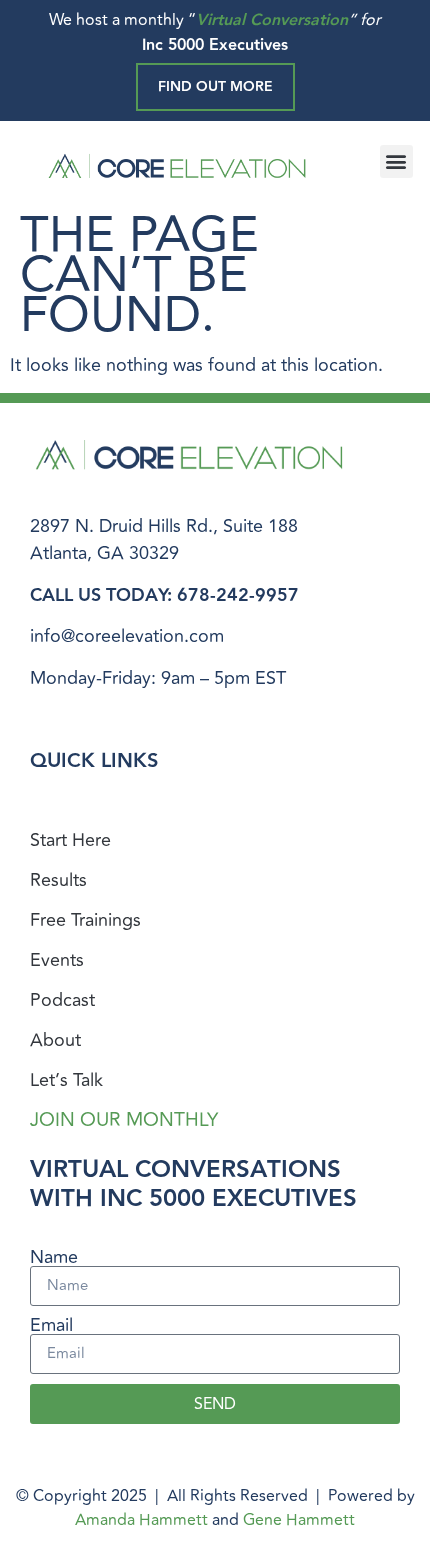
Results (58, 880)
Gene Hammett (299, 1520)
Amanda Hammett (141, 1520)
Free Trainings (85, 920)
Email (51, 1325)
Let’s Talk (66, 1080)
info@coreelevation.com (127, 636)
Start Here (70, 840)
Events (57, 960)
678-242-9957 (238, 595)
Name (54, 1257)
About (55, 1040)
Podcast (62, 1000)
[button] (396, 161)
